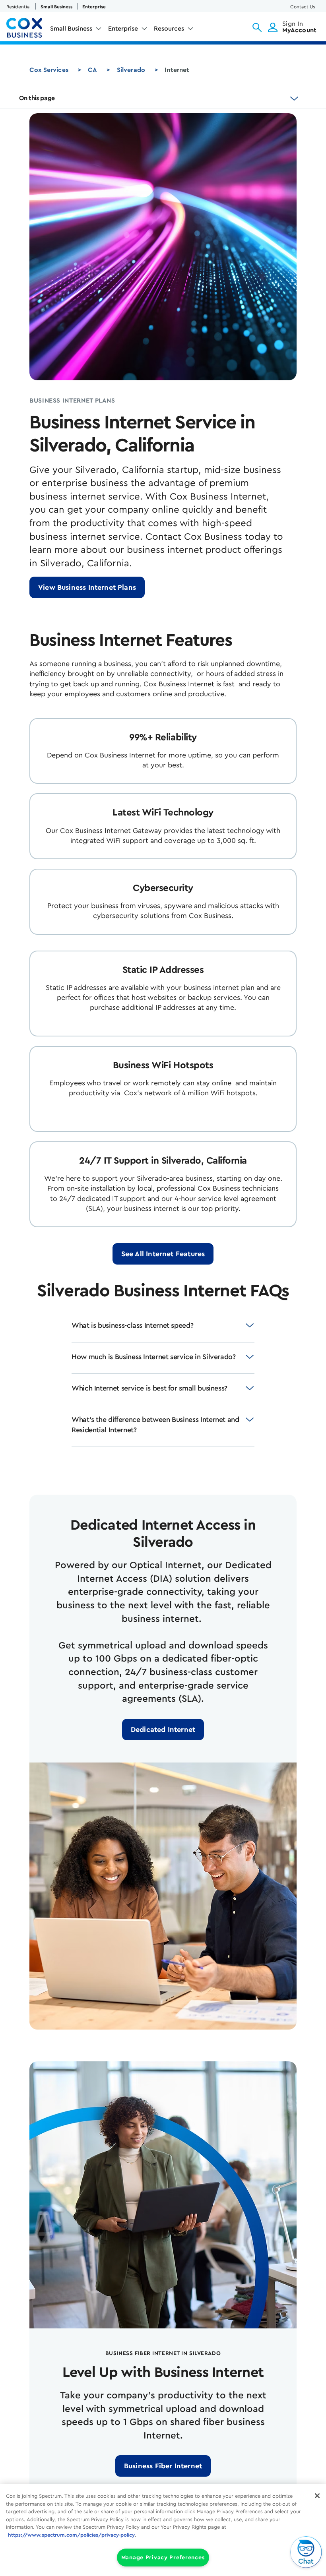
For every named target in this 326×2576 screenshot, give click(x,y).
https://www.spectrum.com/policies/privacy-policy (71, 2535)
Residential (18, 7)
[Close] (317, 2496)
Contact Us (303, 7)
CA (92, 70)
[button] (257, 27)
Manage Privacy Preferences (163, 2558)
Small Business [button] (71, 29)
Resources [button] (169, 29)
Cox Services (49, 70)
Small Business (56, 7)
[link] (87, 587)
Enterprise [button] (123, 29)
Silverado (131, 70)
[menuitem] (76, 30)
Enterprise (94, 7)
